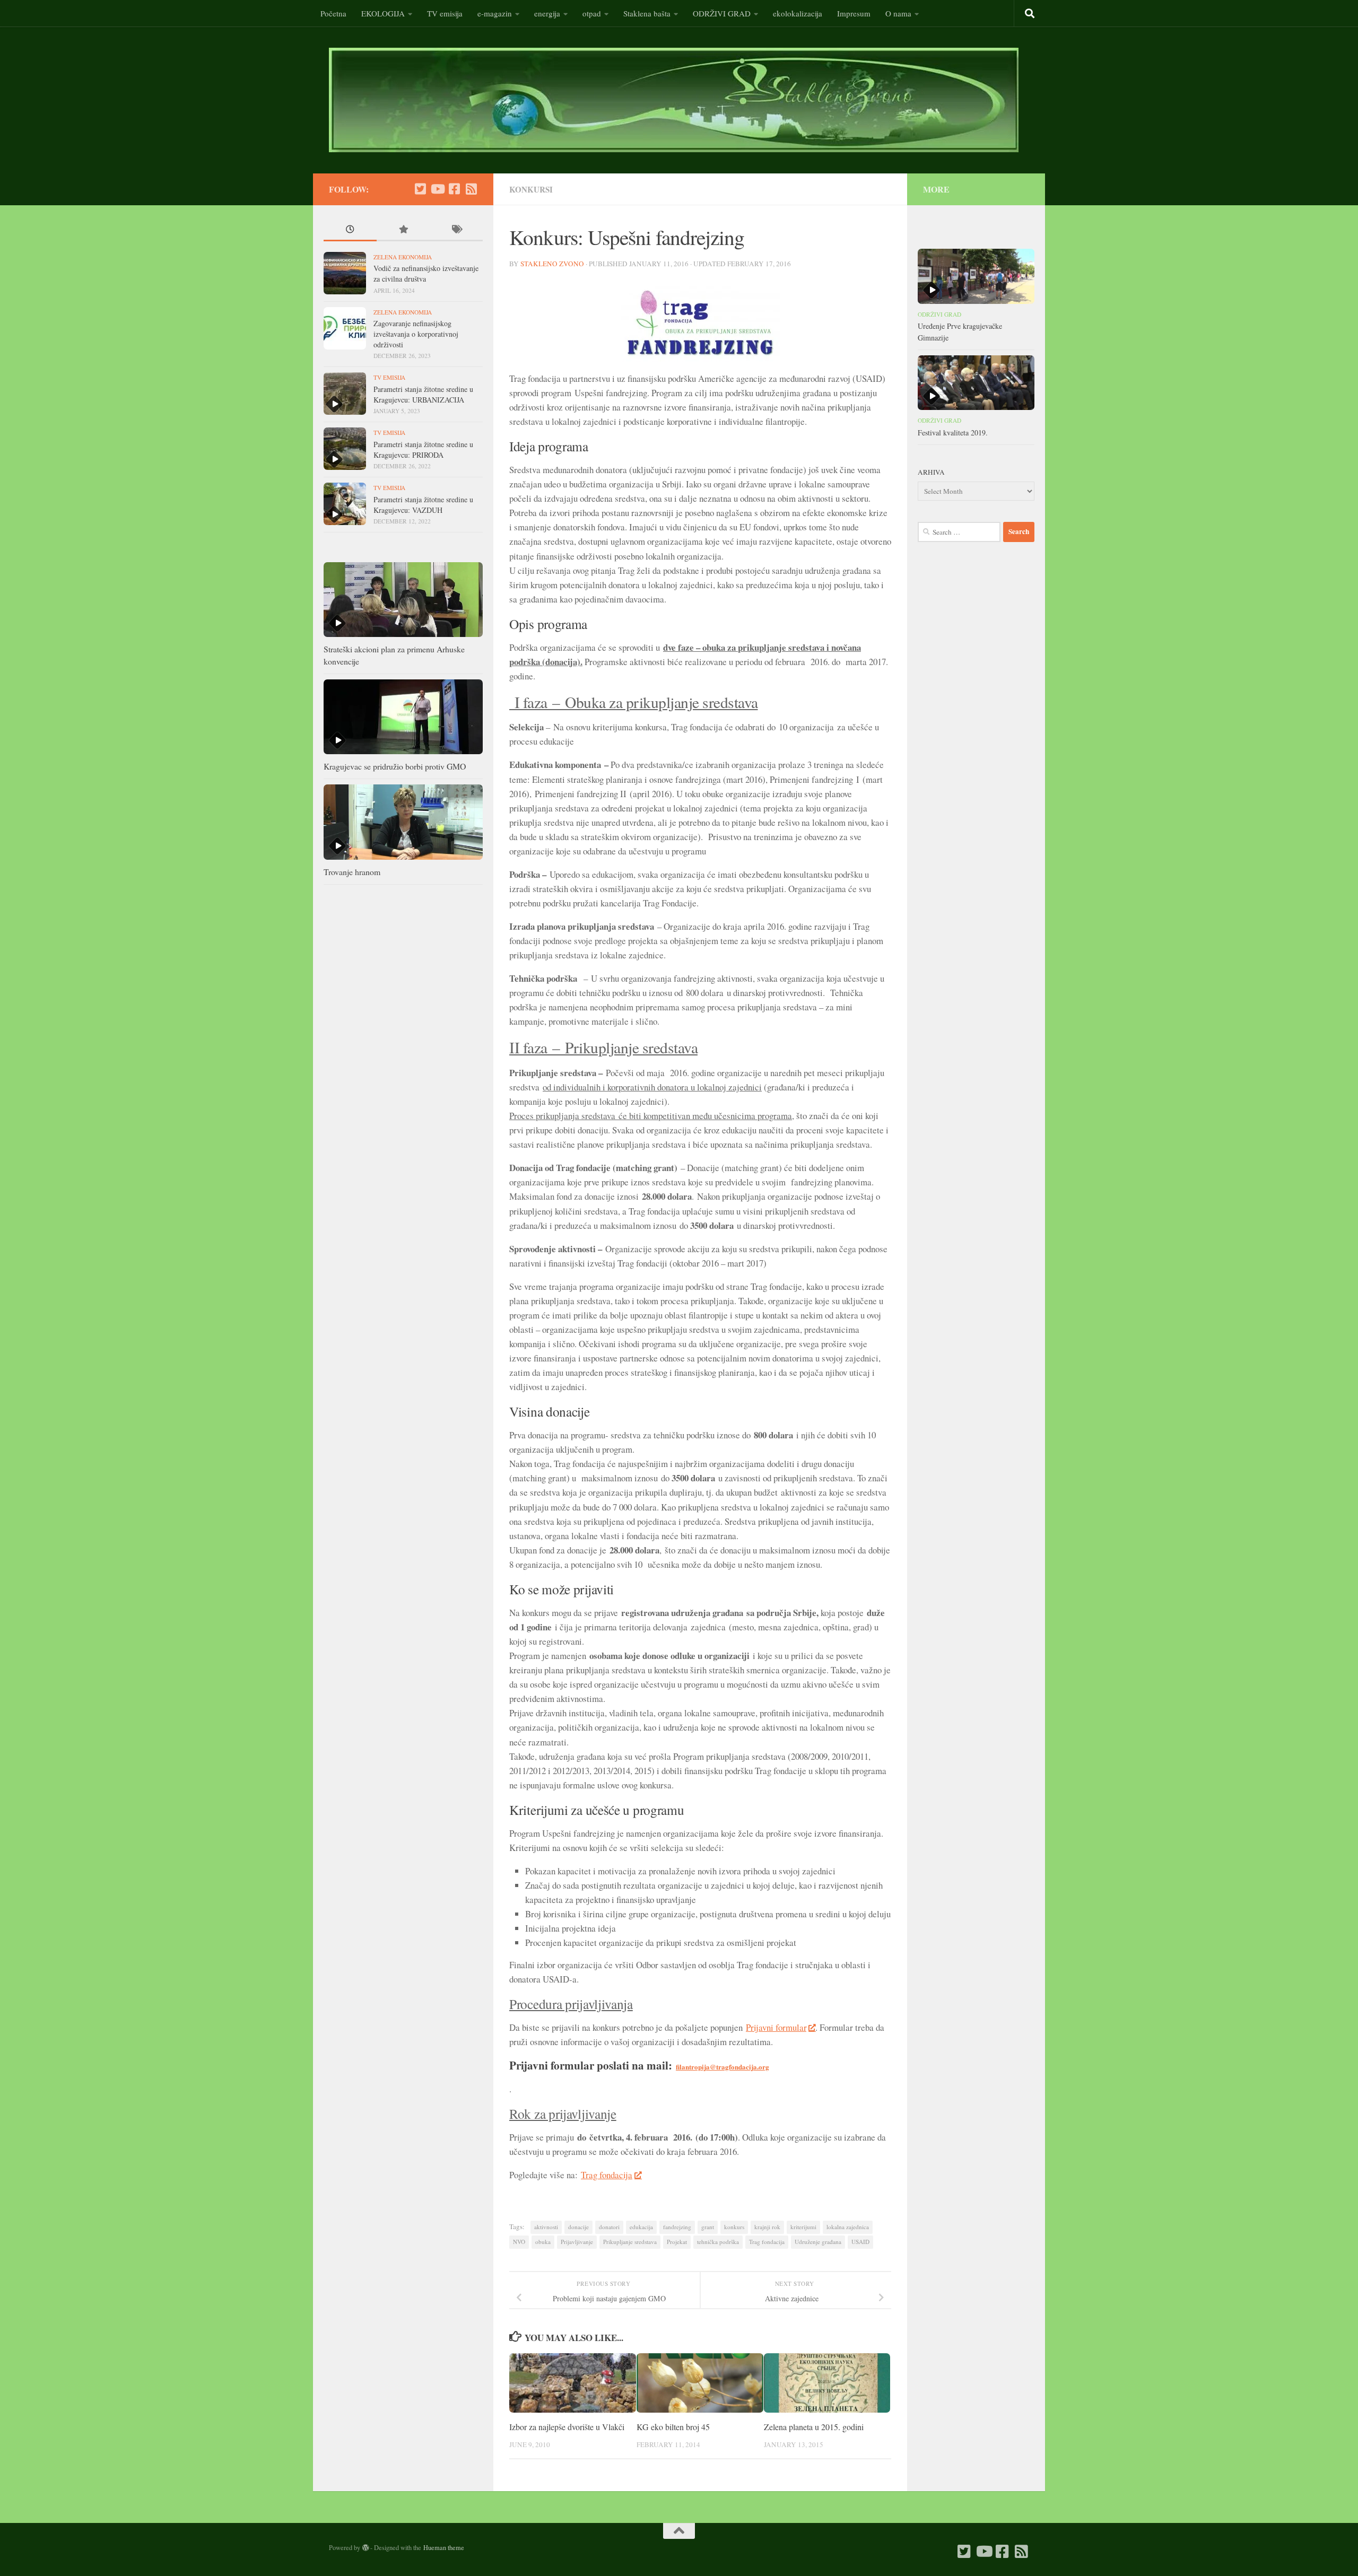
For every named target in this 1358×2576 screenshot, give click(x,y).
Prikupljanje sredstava (630, 2242)
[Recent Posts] (350, 230)
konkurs (734, 2227)
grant (708, 2227)
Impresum (854, 13)
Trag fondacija (607, 2175)
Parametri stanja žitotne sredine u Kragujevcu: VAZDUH (423, 505)
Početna (333, 13)
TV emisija (445, 13)
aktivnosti (546, 2227)
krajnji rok (767, 2227)
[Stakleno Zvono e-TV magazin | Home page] (674, 100)
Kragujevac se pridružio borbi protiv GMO (395, 766)
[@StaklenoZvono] (420, 189)
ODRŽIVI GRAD (722, 13)
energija (547, 13)
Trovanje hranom (352, 872)
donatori (609, 2227)
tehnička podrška (718, 2242)
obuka (543, 2242)
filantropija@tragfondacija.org (722, 2067)
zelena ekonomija (403, 257)
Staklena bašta (647, 13)
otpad (592, 13)
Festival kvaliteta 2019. (953, 433)
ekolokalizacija (798, 13)
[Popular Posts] (403, 230)
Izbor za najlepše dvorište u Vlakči (567, 2427)
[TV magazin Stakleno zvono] (437, 189)
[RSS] (471, 189)
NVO (519, 2242)
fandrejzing (677, 2227)
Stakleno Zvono (552, 264)
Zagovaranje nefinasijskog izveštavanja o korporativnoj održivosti (416, 334)
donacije (578, 2227)
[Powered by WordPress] (365, 2548)
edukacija (641, 2227)
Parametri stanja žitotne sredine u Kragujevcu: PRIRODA (423, 449)
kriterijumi (803, 2227)
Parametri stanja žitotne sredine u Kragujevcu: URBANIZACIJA (423, 394)
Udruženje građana (818, 2242)
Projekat (677, 2242)
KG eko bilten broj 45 (673, 2427)
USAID (860, 2242)
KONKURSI (531, 189)
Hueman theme (444, 2547)
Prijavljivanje (577, 2242)
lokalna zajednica (848, 2227)
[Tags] (456, 230)
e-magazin (495, 13)
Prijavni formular (776, 2027)
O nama (898, 13)
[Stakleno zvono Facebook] (454, 189)
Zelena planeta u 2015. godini (814, 2427)
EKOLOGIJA (383, 13)
